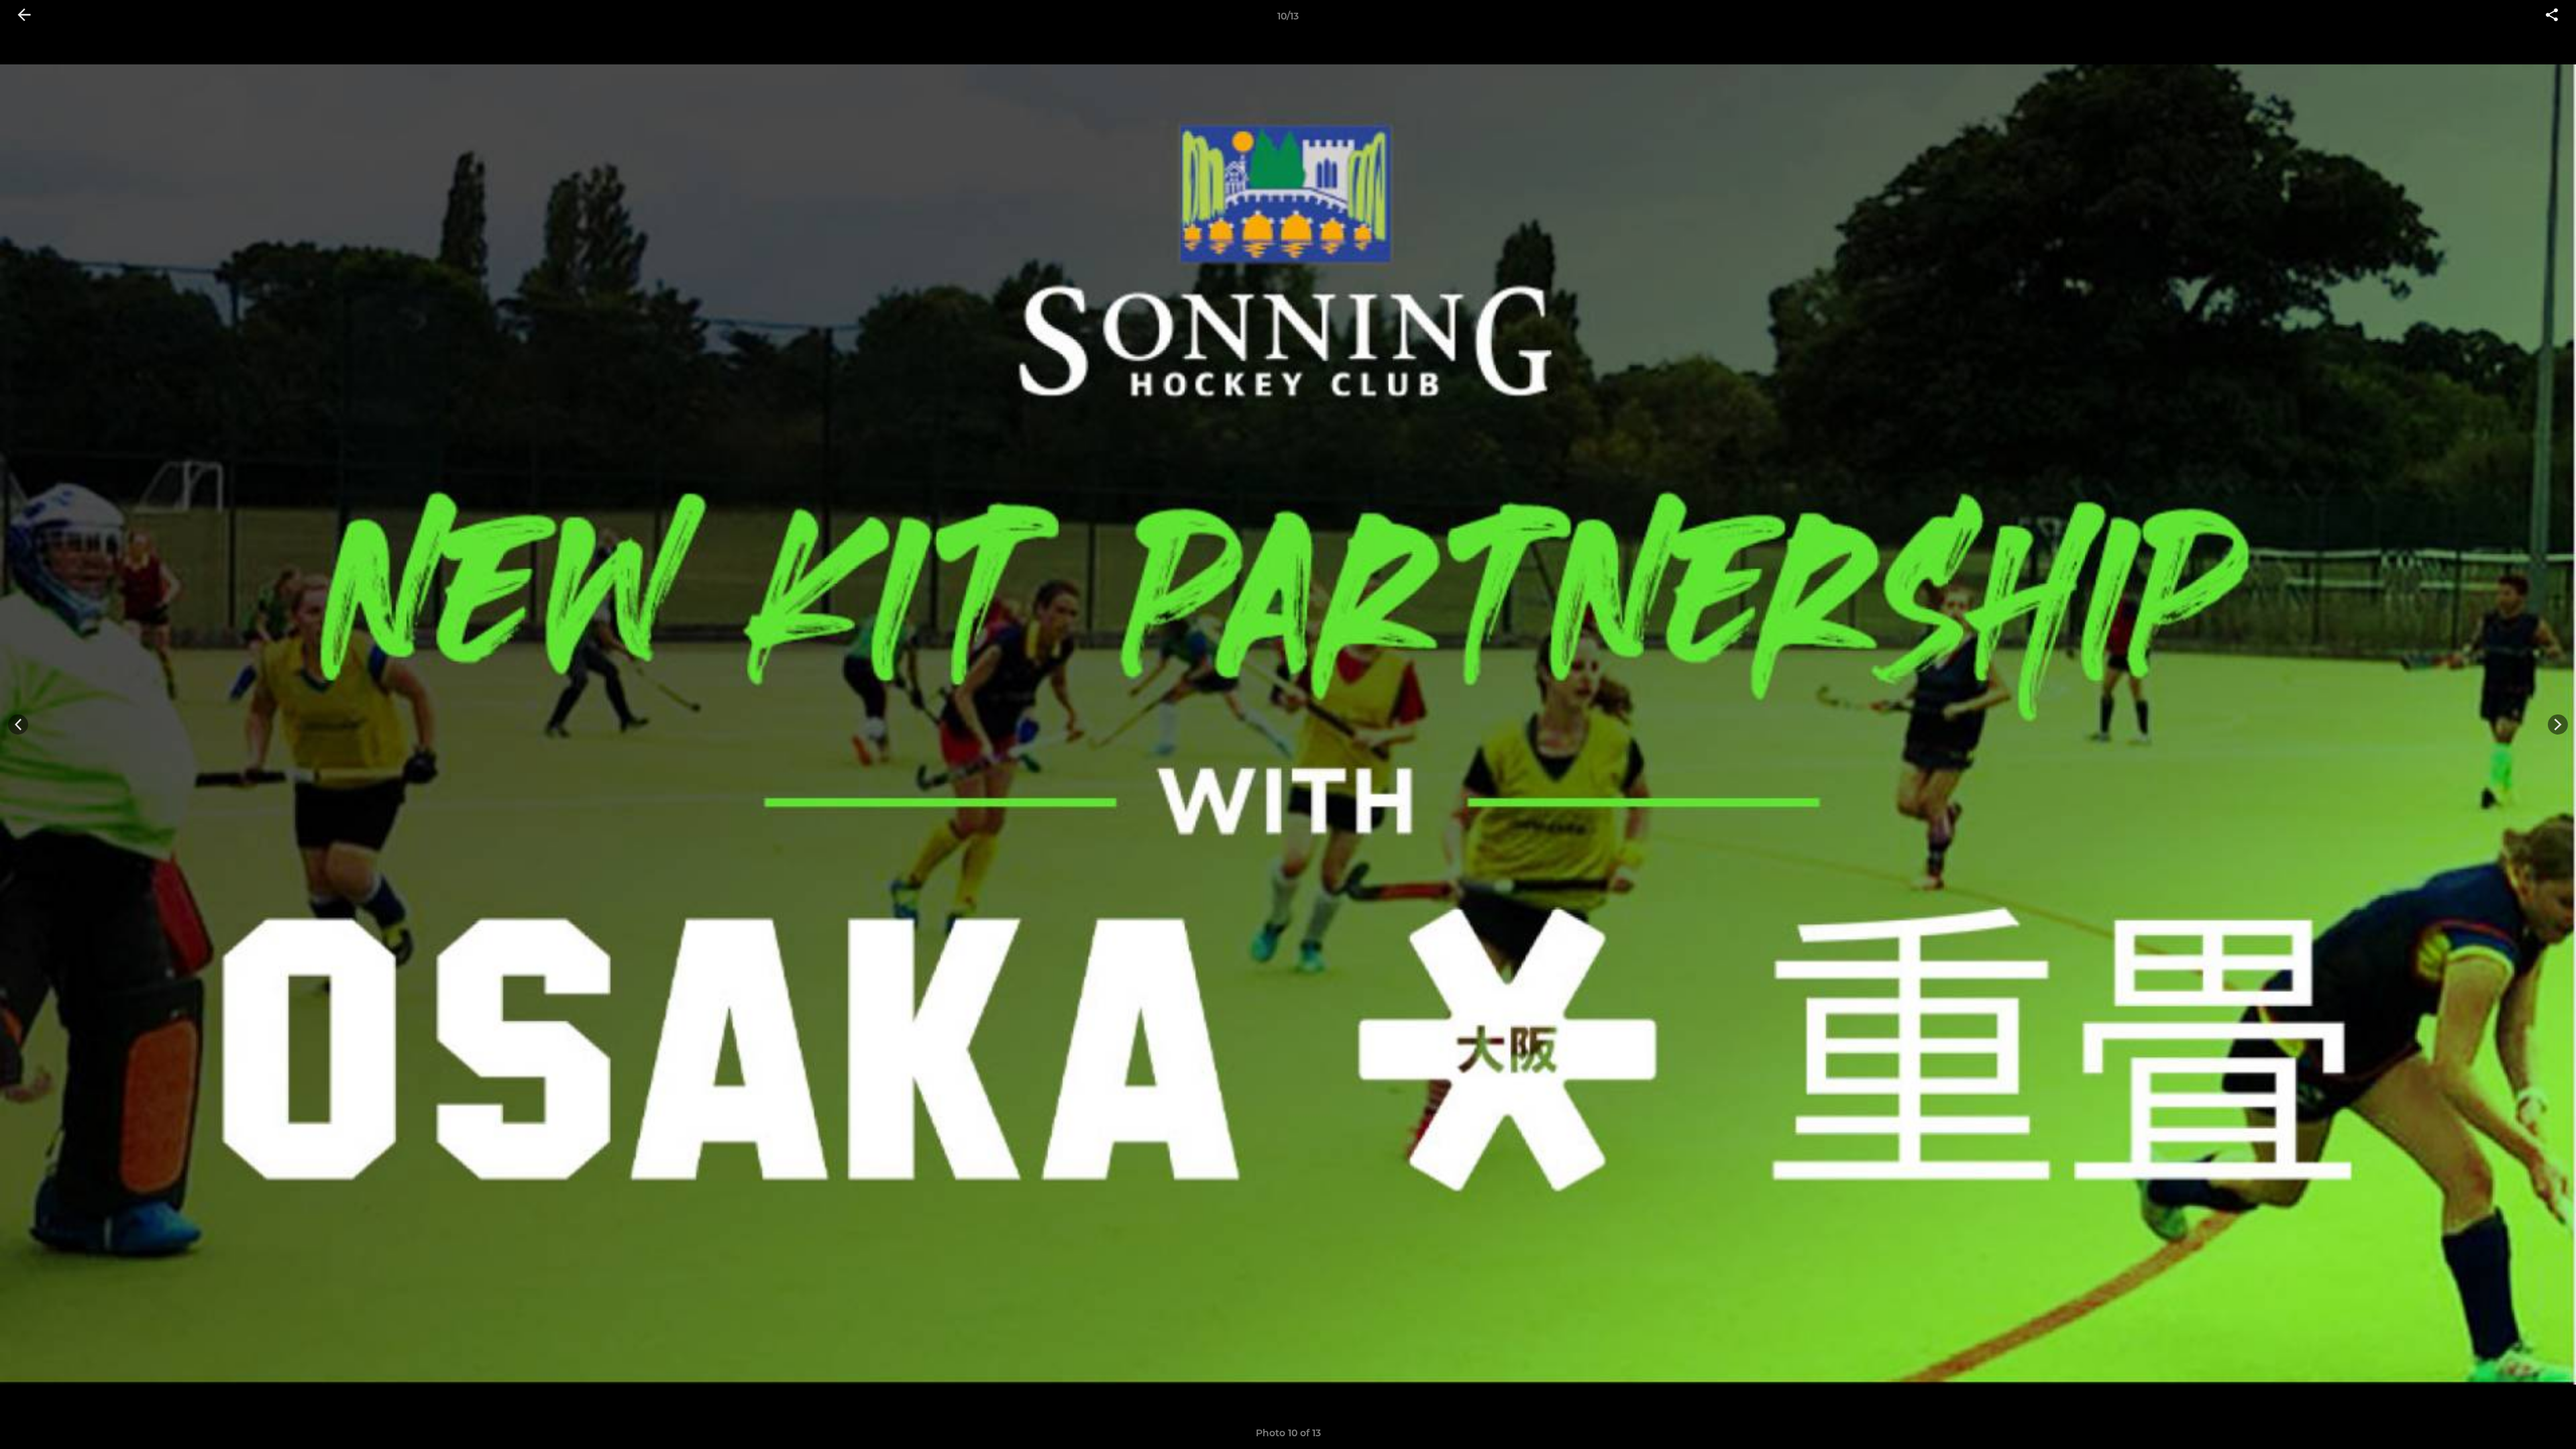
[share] (2552, 16)
